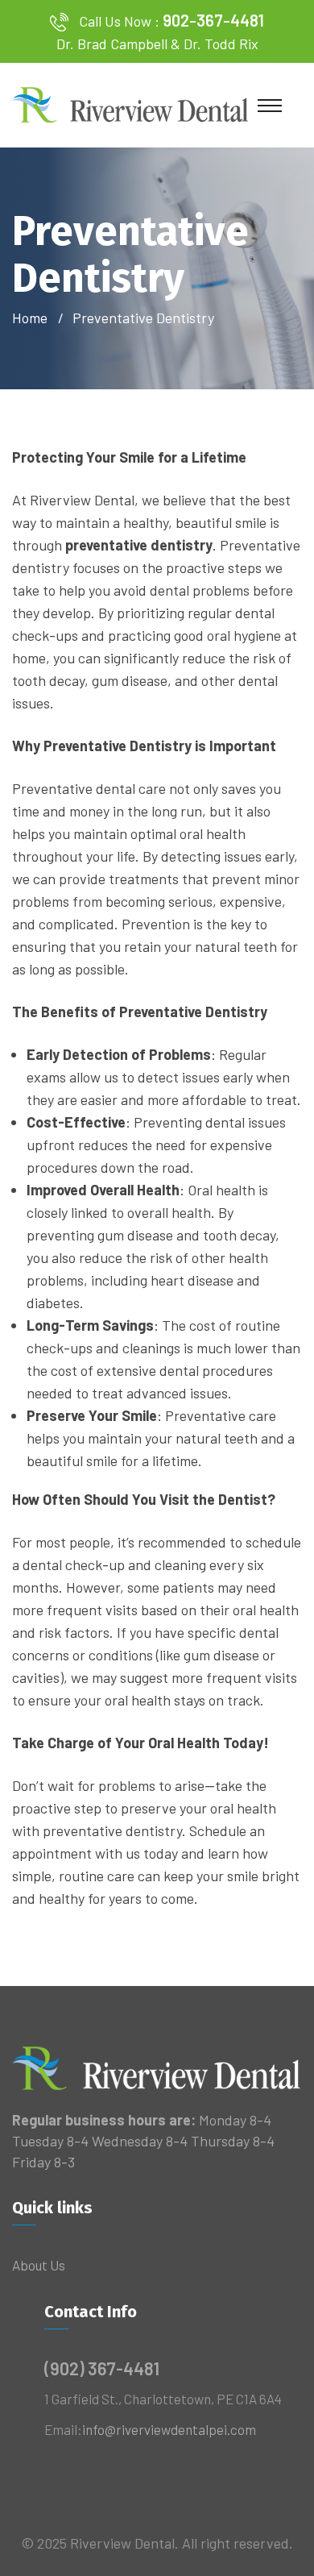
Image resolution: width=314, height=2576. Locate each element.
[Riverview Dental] (131, 103)
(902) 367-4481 (102, 2368)
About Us (39, 2265)
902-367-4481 (213, 20)
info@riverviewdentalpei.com (169, 2429)
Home (33, 318)
